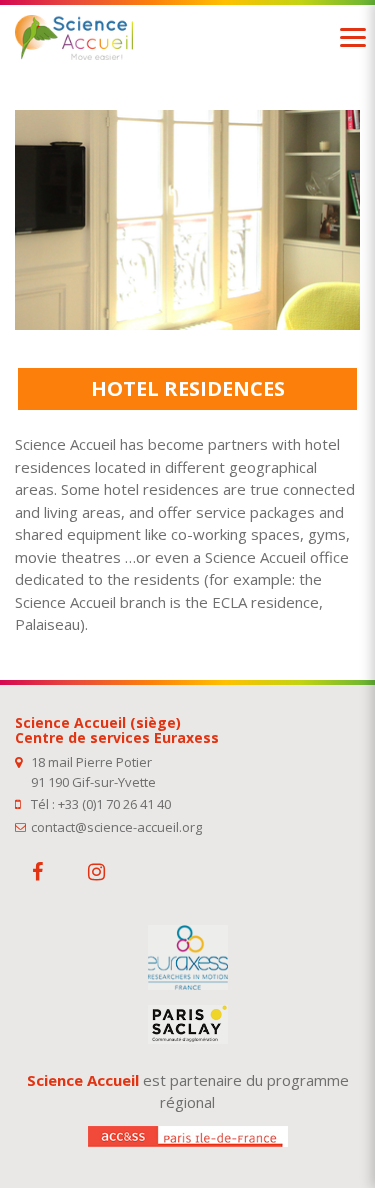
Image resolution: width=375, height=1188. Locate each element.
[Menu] (353, 38)
